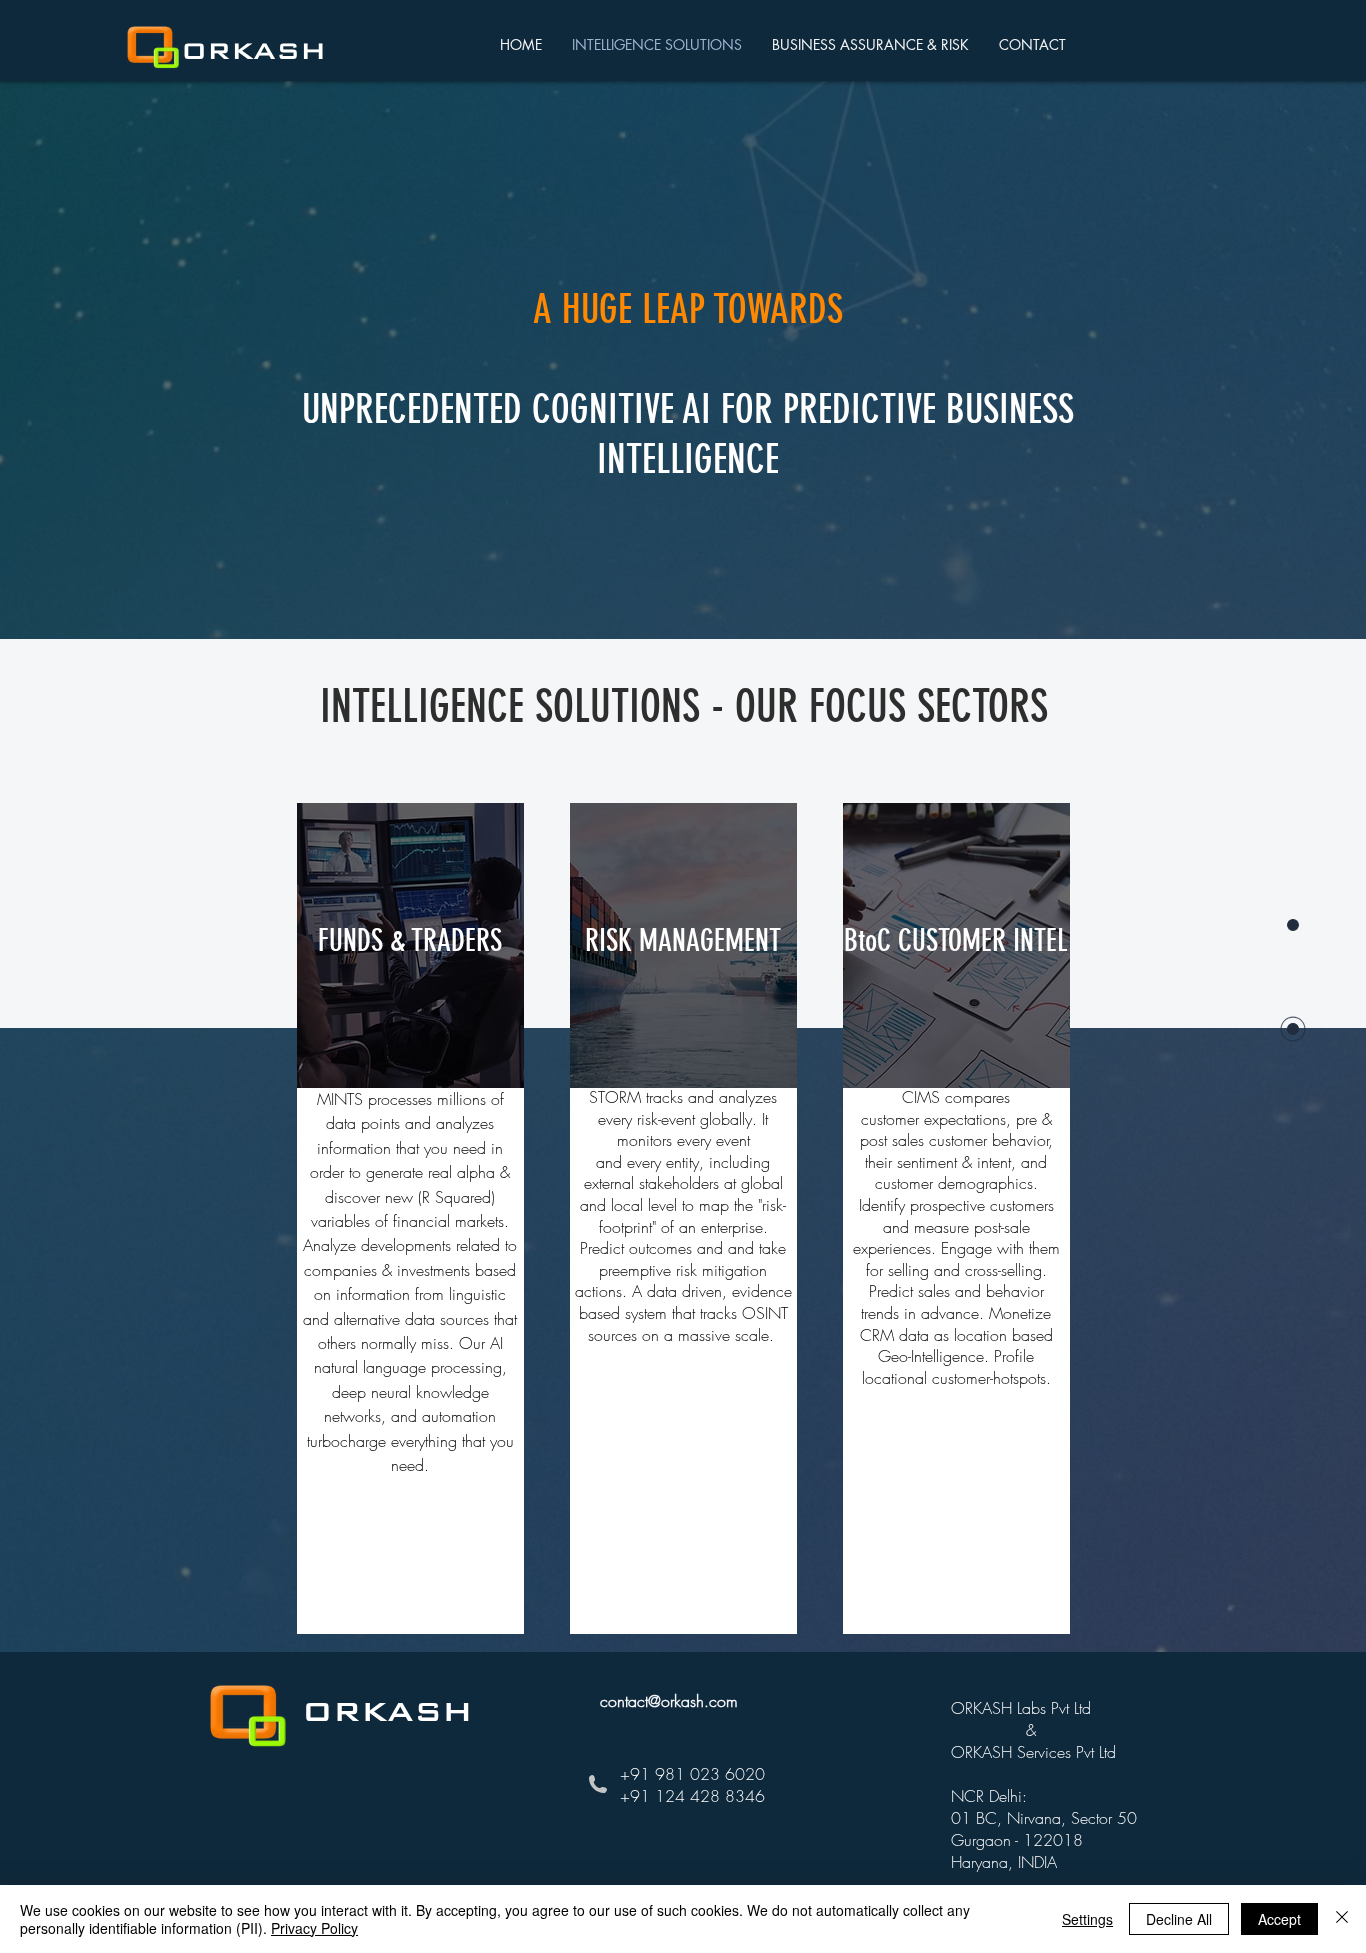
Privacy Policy (314, 1928)
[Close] (1342, 1919)
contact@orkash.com (669, 1701)
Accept (1279, 1919)
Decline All (1179, 1919)
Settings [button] (1087, 1919)
